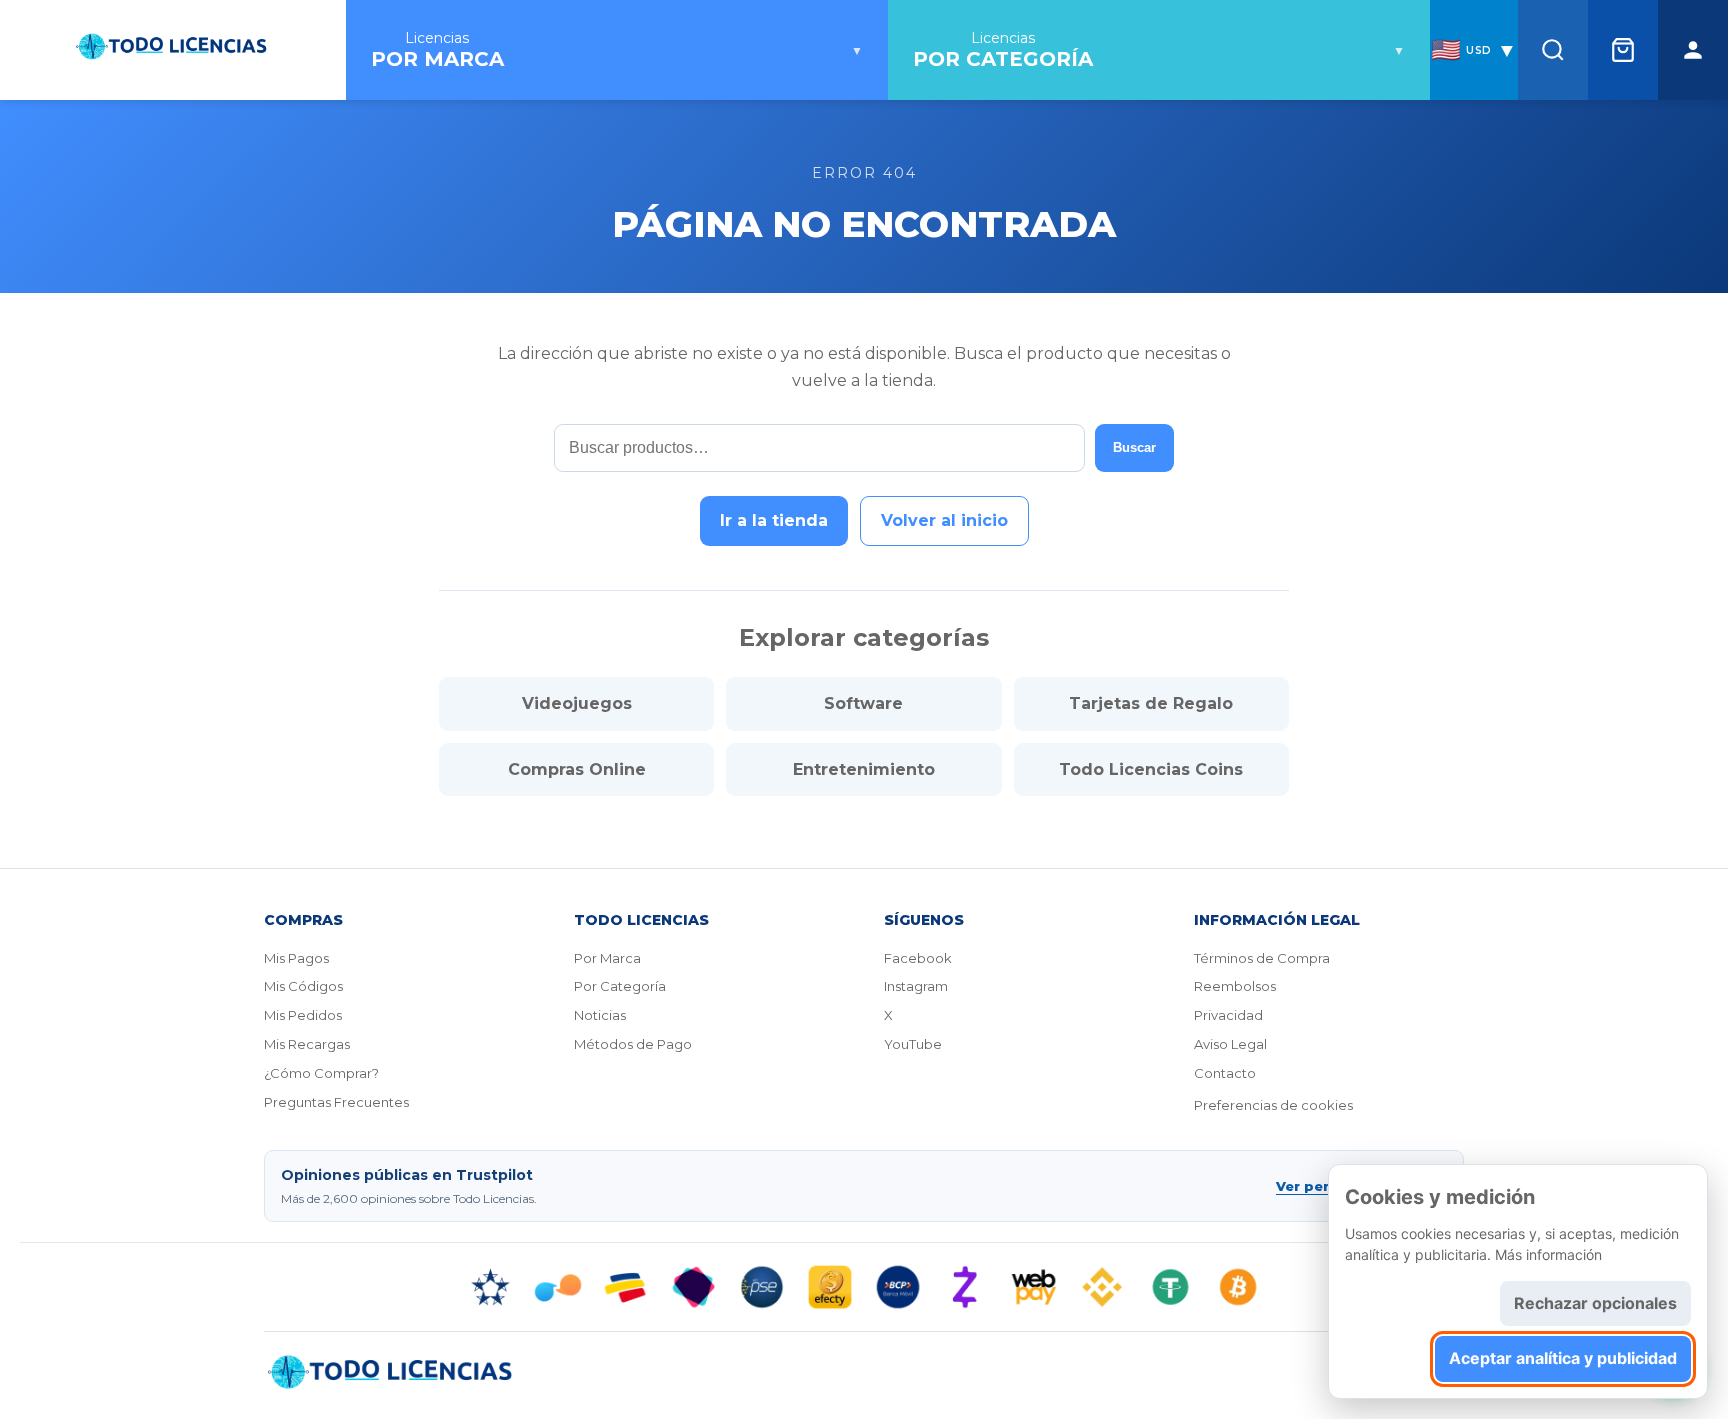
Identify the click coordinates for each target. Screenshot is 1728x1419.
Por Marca (607, 958)
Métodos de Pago (633, 1044)
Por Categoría (620, 986)
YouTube (913, 1044)
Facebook (918, 958)
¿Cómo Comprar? (321, 1073)
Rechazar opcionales (1595, 1303)
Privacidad (1228, 1015)
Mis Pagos (296, 958)
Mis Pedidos (303, 1015)
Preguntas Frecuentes (336, 1102)
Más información (1548, 1254)
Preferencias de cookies (1273, 1105)
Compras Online (577, 769)
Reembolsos (1235, 986)
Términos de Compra (1262, 958)
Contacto (1225, 1073)
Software (863, 703)
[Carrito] (1623, 50)
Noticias (600, 1015)
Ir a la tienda (774, 520)
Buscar (1134, 447)
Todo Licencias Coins (1151, 769)
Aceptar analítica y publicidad (1563, 1358)
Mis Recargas (307, 1044)
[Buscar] (1553, 50)
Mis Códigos (303, 986)
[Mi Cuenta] (1693, 50)
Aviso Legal (1230, 1044)
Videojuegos (577, 703)
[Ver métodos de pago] (864, 1287)
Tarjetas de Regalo (1151, 703)
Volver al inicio (944, 520)
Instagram (916, 986)
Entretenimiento (864, 769)
